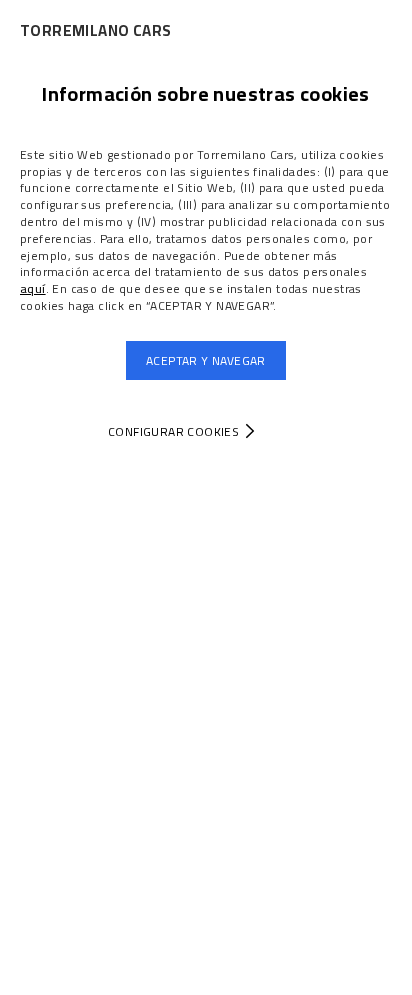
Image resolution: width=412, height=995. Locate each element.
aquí (33, 288)
